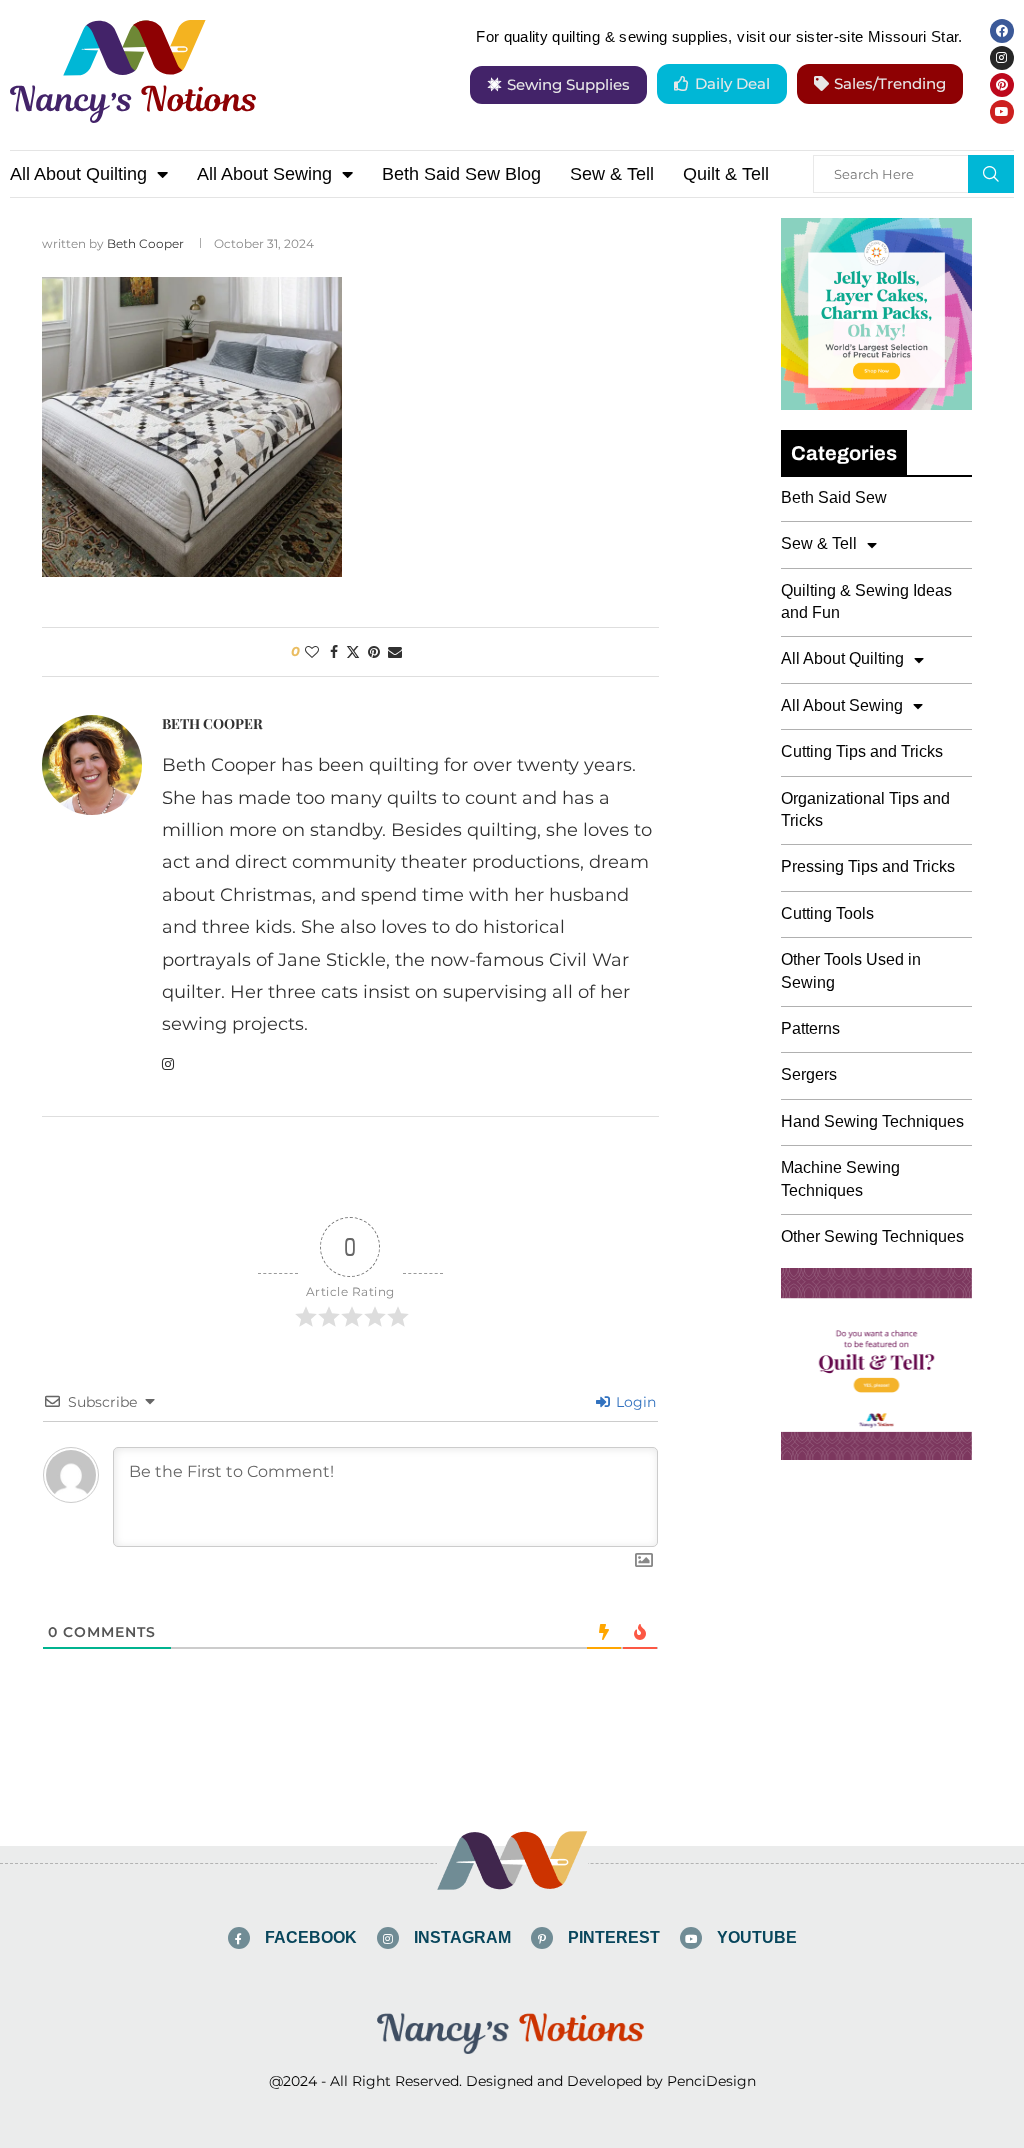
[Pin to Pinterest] (374, 652)
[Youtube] (1002, 112)
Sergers (809, 1074)
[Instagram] (1002, 58)
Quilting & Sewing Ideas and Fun (866, 601)
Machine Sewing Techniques (840, 1178)
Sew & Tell (612, 174)
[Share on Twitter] (353, 652)
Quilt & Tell (726, 174)
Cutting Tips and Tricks (862, 751)
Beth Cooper (145, 243)
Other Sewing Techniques (872, 1236)
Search (991, 174)
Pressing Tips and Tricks (868, 866)
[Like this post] (312, 652)
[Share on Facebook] (334, 652)
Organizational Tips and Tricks (865, 809)
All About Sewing (264, 174)
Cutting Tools (827, 913)
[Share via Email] (395, 652)
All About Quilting (78, 174)
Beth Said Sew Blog (461, 174)
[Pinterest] (1002, 85)
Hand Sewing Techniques (872, 1121)
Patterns (810, 1028)
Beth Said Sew (834, 497)
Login (634, 1402)
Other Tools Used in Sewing (851, 970)
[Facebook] (1002, 31)
